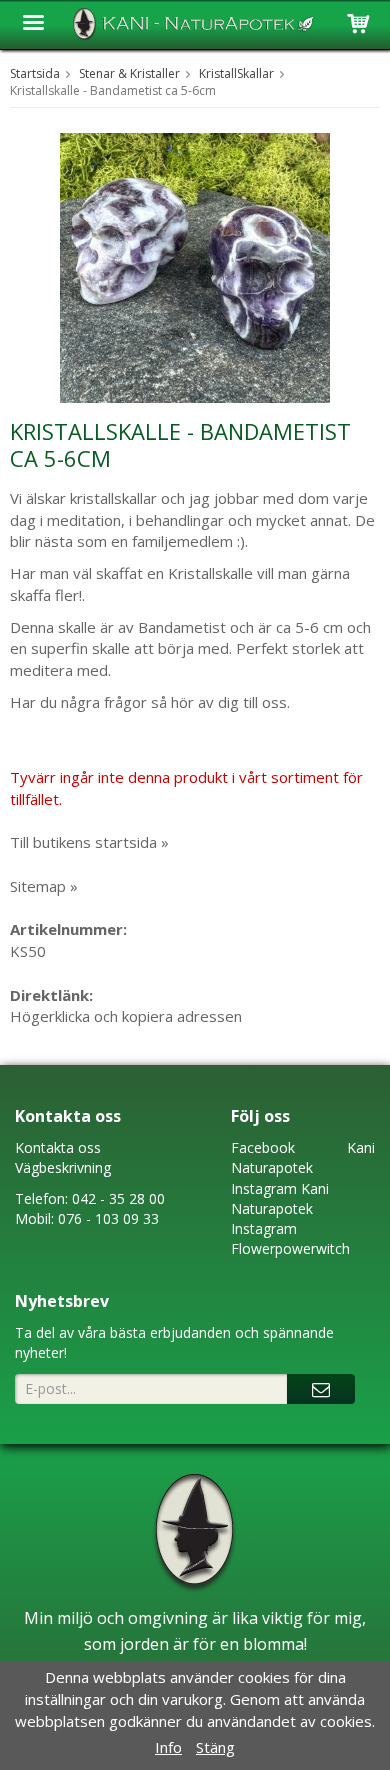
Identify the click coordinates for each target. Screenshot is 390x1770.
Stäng (215, 1747)
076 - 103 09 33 (108, 1218)
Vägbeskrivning (63, 1167)
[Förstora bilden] (195, 266)
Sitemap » (44, 886)
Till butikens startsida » (89, 842)
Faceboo (259, 1147)
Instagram (264, 1188)
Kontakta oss (58, 1147)
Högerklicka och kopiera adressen (126, 1016)
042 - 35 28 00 (118, 1198)
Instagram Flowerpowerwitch (290, 1238)
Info (168, 1747)
